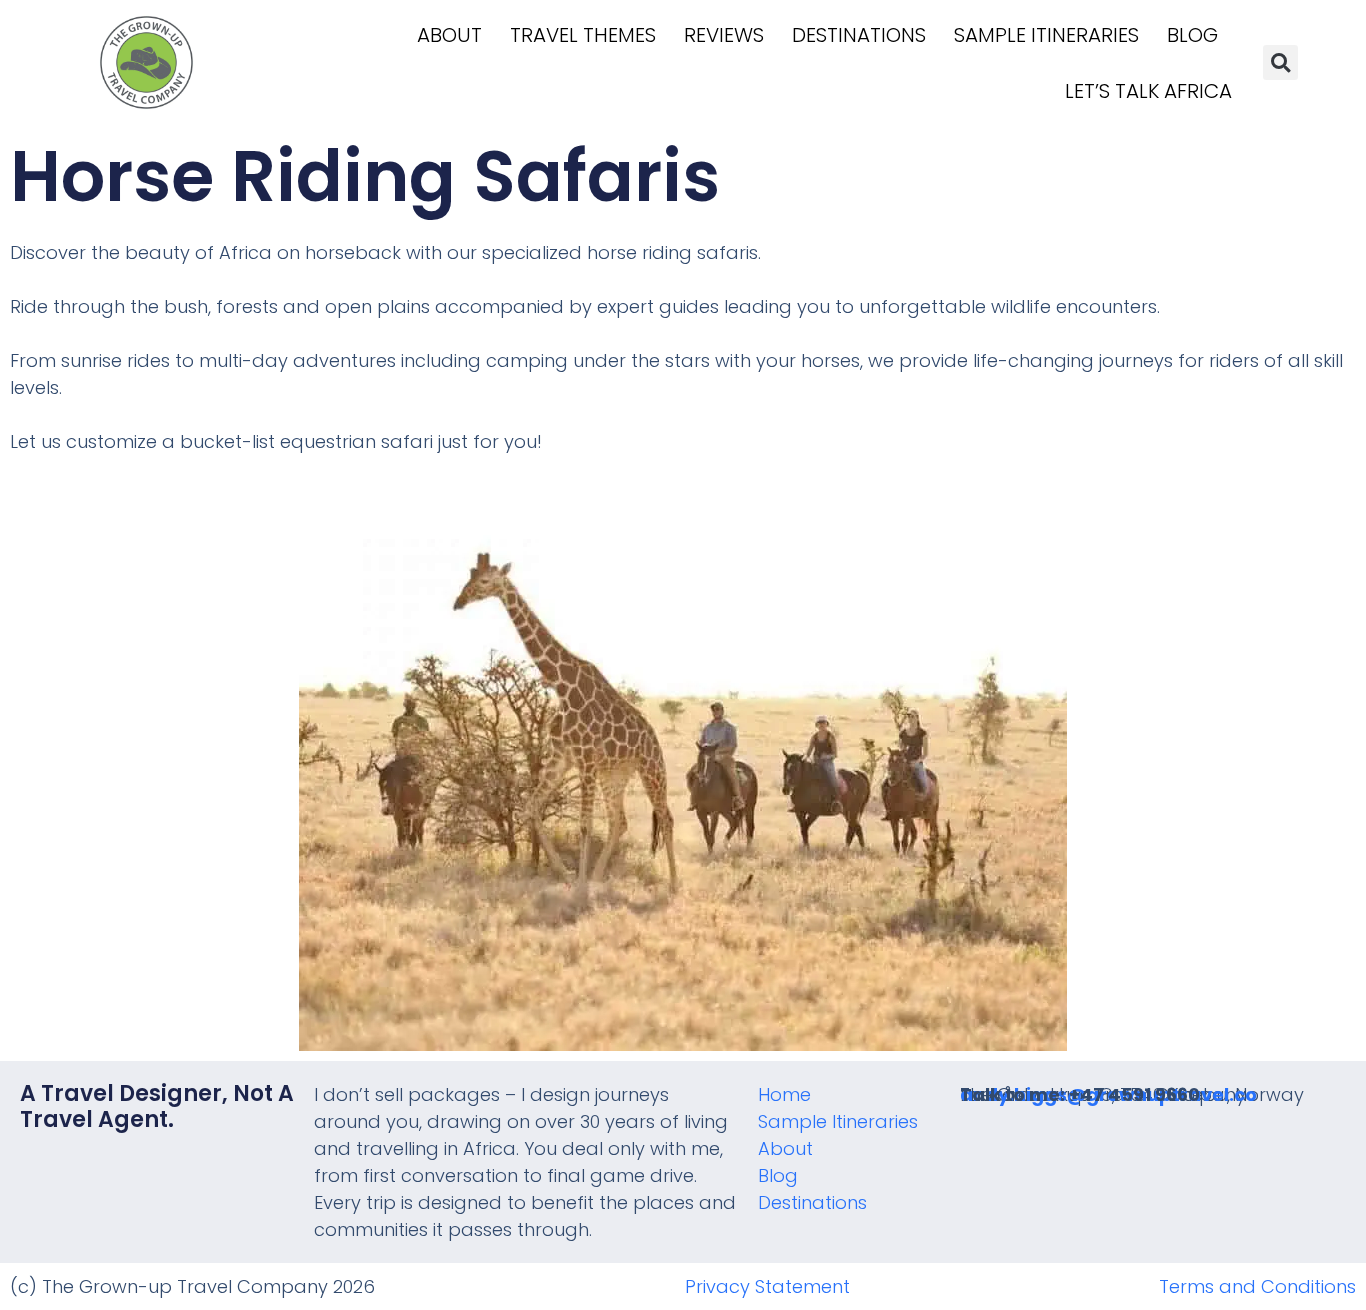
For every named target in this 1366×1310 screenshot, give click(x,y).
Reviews (724, 35)
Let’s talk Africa (1148, 91)
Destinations (859, 35)
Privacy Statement (767, 1286)
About (449, 35)
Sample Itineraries (1046, 35)
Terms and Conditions (1257, 1286)
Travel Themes (583, 35)
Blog (1192, 35)
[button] (1280, 62)
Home (784, 1094)
